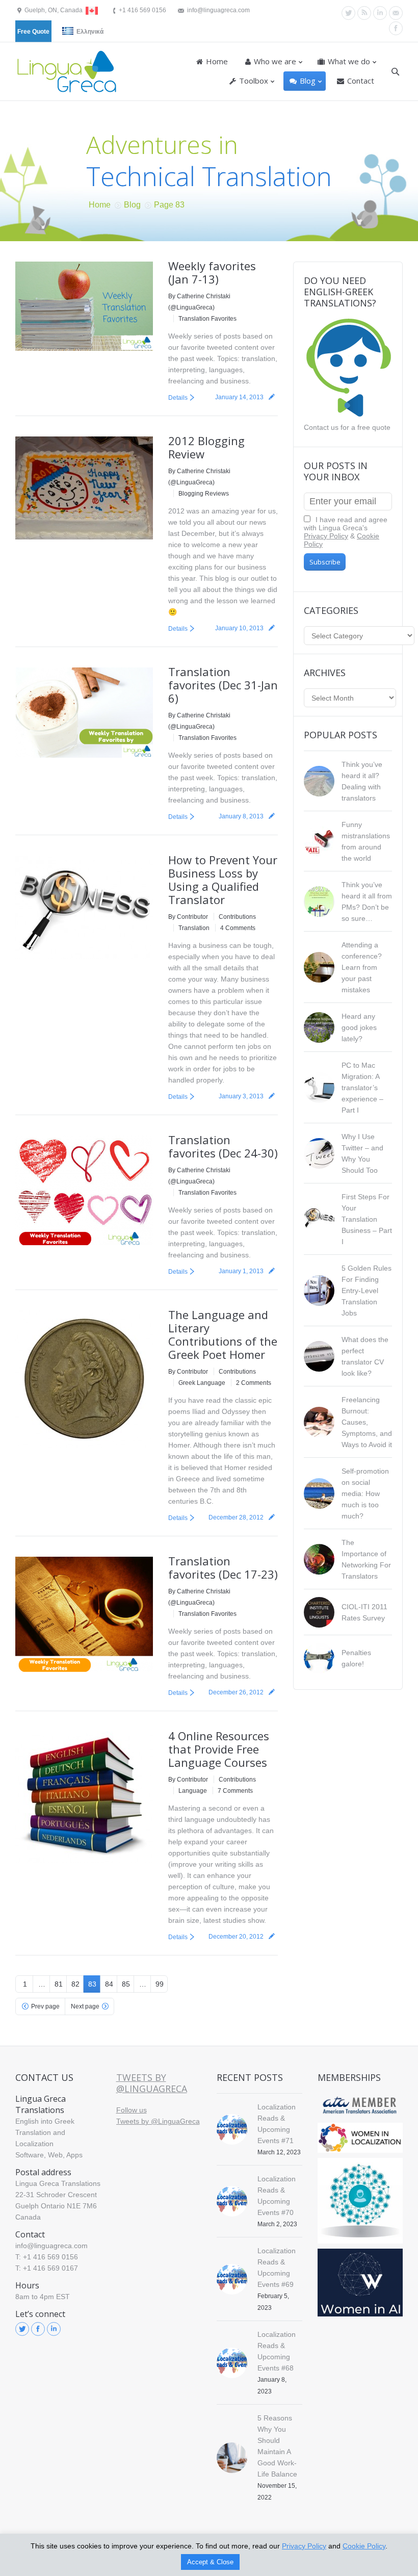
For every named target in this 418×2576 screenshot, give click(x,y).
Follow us (132, 2110)
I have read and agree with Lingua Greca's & (346, 532)
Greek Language (202, 1383)
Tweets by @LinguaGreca (152, 2083)
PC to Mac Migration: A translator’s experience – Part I (362, 1088)
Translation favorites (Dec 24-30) (223, 1146)
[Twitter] (348, 13)
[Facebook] (396, 28)
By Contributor (188, 917)
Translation (194, 928)
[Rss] (364, 13)
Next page (85, 2006)
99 (160, 1984)
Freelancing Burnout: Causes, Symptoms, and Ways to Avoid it (367, 1422)
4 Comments (238, 928)
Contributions (237, 917)
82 (75, 1984)
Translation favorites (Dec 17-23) (223, 1567)
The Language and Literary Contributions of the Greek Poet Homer (223, 1334)
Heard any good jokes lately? (359, 1027)
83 (92, 1984)
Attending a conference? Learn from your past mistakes (362, 967)
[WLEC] (360, 2138)
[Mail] (396, 13)
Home (100, 205)
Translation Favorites (207, 319)
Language (193, 1791)
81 (59, 1984)
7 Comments (235, 1791)
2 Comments (254, 1383)
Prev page (45, 2006)
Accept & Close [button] (210, 2562)
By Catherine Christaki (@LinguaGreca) (199, 302)
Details (178, 398)
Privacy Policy (326, 536)
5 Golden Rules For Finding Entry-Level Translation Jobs (367, 1291)
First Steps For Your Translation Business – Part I (367, 1219)
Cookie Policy (364, 2546)
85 (126, 1984)
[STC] (360, 2283)
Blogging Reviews (204, 494)
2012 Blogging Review (206, 447)
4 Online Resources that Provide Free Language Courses (219, 1749)
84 (109, 1984)
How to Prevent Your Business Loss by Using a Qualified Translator (223, 880)
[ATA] (360, 2105)
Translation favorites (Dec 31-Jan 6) (223, 685)
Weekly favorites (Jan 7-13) (212, 272)
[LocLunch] (360, 2201)
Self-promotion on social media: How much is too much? (365, 1493)
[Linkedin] (380, 13)
